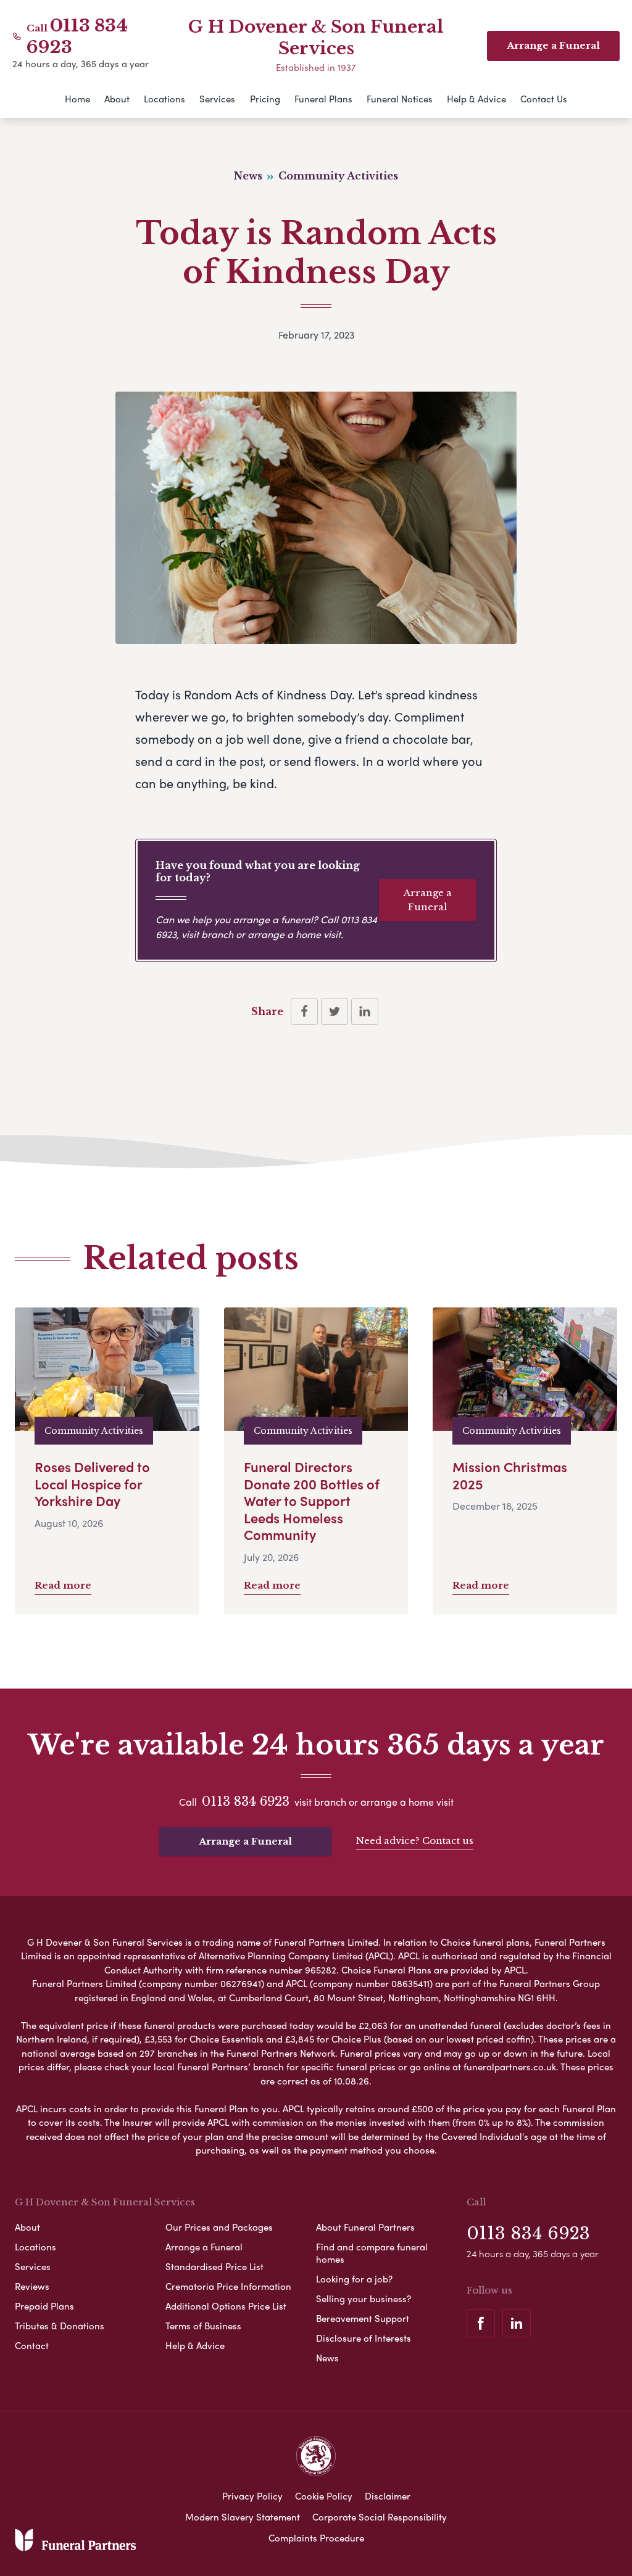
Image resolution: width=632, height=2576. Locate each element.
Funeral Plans (323, 99)
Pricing (265, 99)
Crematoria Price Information (228, 2286)
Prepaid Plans (44, 2306)
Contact (32, 2345)
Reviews (32, 2286)
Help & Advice (476, 99)
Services (217, 99)
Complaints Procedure (316, 2538)
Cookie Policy (324, 2496)
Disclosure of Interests (364, 2338)
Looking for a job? (354, 2279)
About (117, 99)
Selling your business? (364, 2298)
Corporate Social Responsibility (380, 2517)
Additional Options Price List (226, 2306)
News (327, 2358)
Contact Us (544, 99)
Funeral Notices (400, 99)
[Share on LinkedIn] (365, 1011)
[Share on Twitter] (335, 1011)
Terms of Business (203, 2326)
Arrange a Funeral (428, 900)
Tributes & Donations (60, 2326)
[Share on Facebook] (304, 1011)
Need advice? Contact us (415, 1841)
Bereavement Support (363, 2318)
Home (77, 99)
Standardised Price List (214, 2266)
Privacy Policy (252, 2496)
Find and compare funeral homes (372, 2253)
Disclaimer (388, 2496)
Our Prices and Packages (219, 2227)
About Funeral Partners (365, 2227)
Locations (164, 99)
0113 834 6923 (246, 1801)
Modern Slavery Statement (243, 2517)
